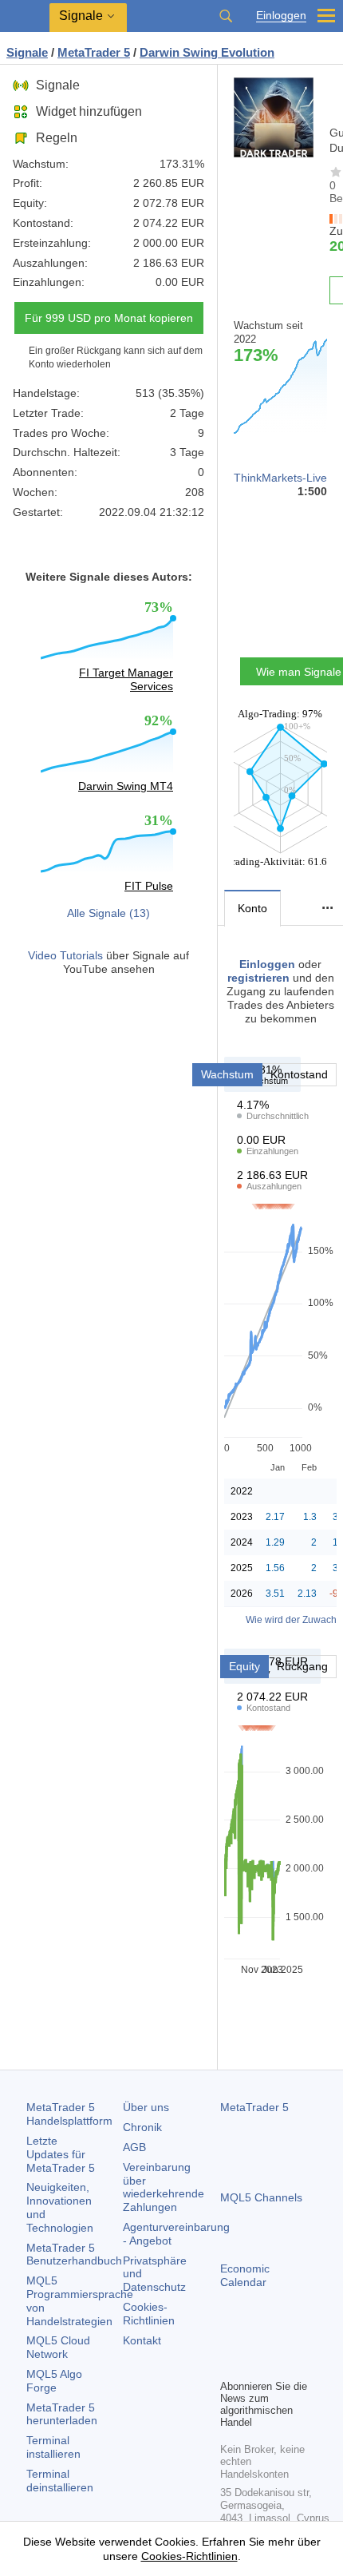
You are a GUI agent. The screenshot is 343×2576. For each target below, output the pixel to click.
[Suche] (226, 16)
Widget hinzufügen (89, 111)
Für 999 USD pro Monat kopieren (109, 318)
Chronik (142, 2127)
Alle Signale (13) (108, 913)
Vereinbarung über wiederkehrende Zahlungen (164, 2187)
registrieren (258, 978)
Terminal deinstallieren (60, 2481)
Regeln (57, 138)
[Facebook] (230, 2339)
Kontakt (142, 2340)
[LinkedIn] (230, 2364)
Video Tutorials (65, 955)
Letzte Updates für (61, 2154)
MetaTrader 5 (254, 2107)
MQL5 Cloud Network (58, 2347)
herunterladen (62, 2414)
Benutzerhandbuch (74, 2254)
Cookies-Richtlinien (149, 2314)
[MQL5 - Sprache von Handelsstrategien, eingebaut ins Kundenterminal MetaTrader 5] (25, 16)
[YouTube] (306, 2339)
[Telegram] (255, 2339)
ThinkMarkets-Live (280, 478)
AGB (134, 2147)
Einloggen (281, 16)
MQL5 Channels (261, 2197)
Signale (58, 85)
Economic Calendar (245, 2275)
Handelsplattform (69, 2114)
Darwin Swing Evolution (207, 52)
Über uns (146, 2107)
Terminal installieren (53, 2447)
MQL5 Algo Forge (54, 2381)
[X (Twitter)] (281, 2339)
